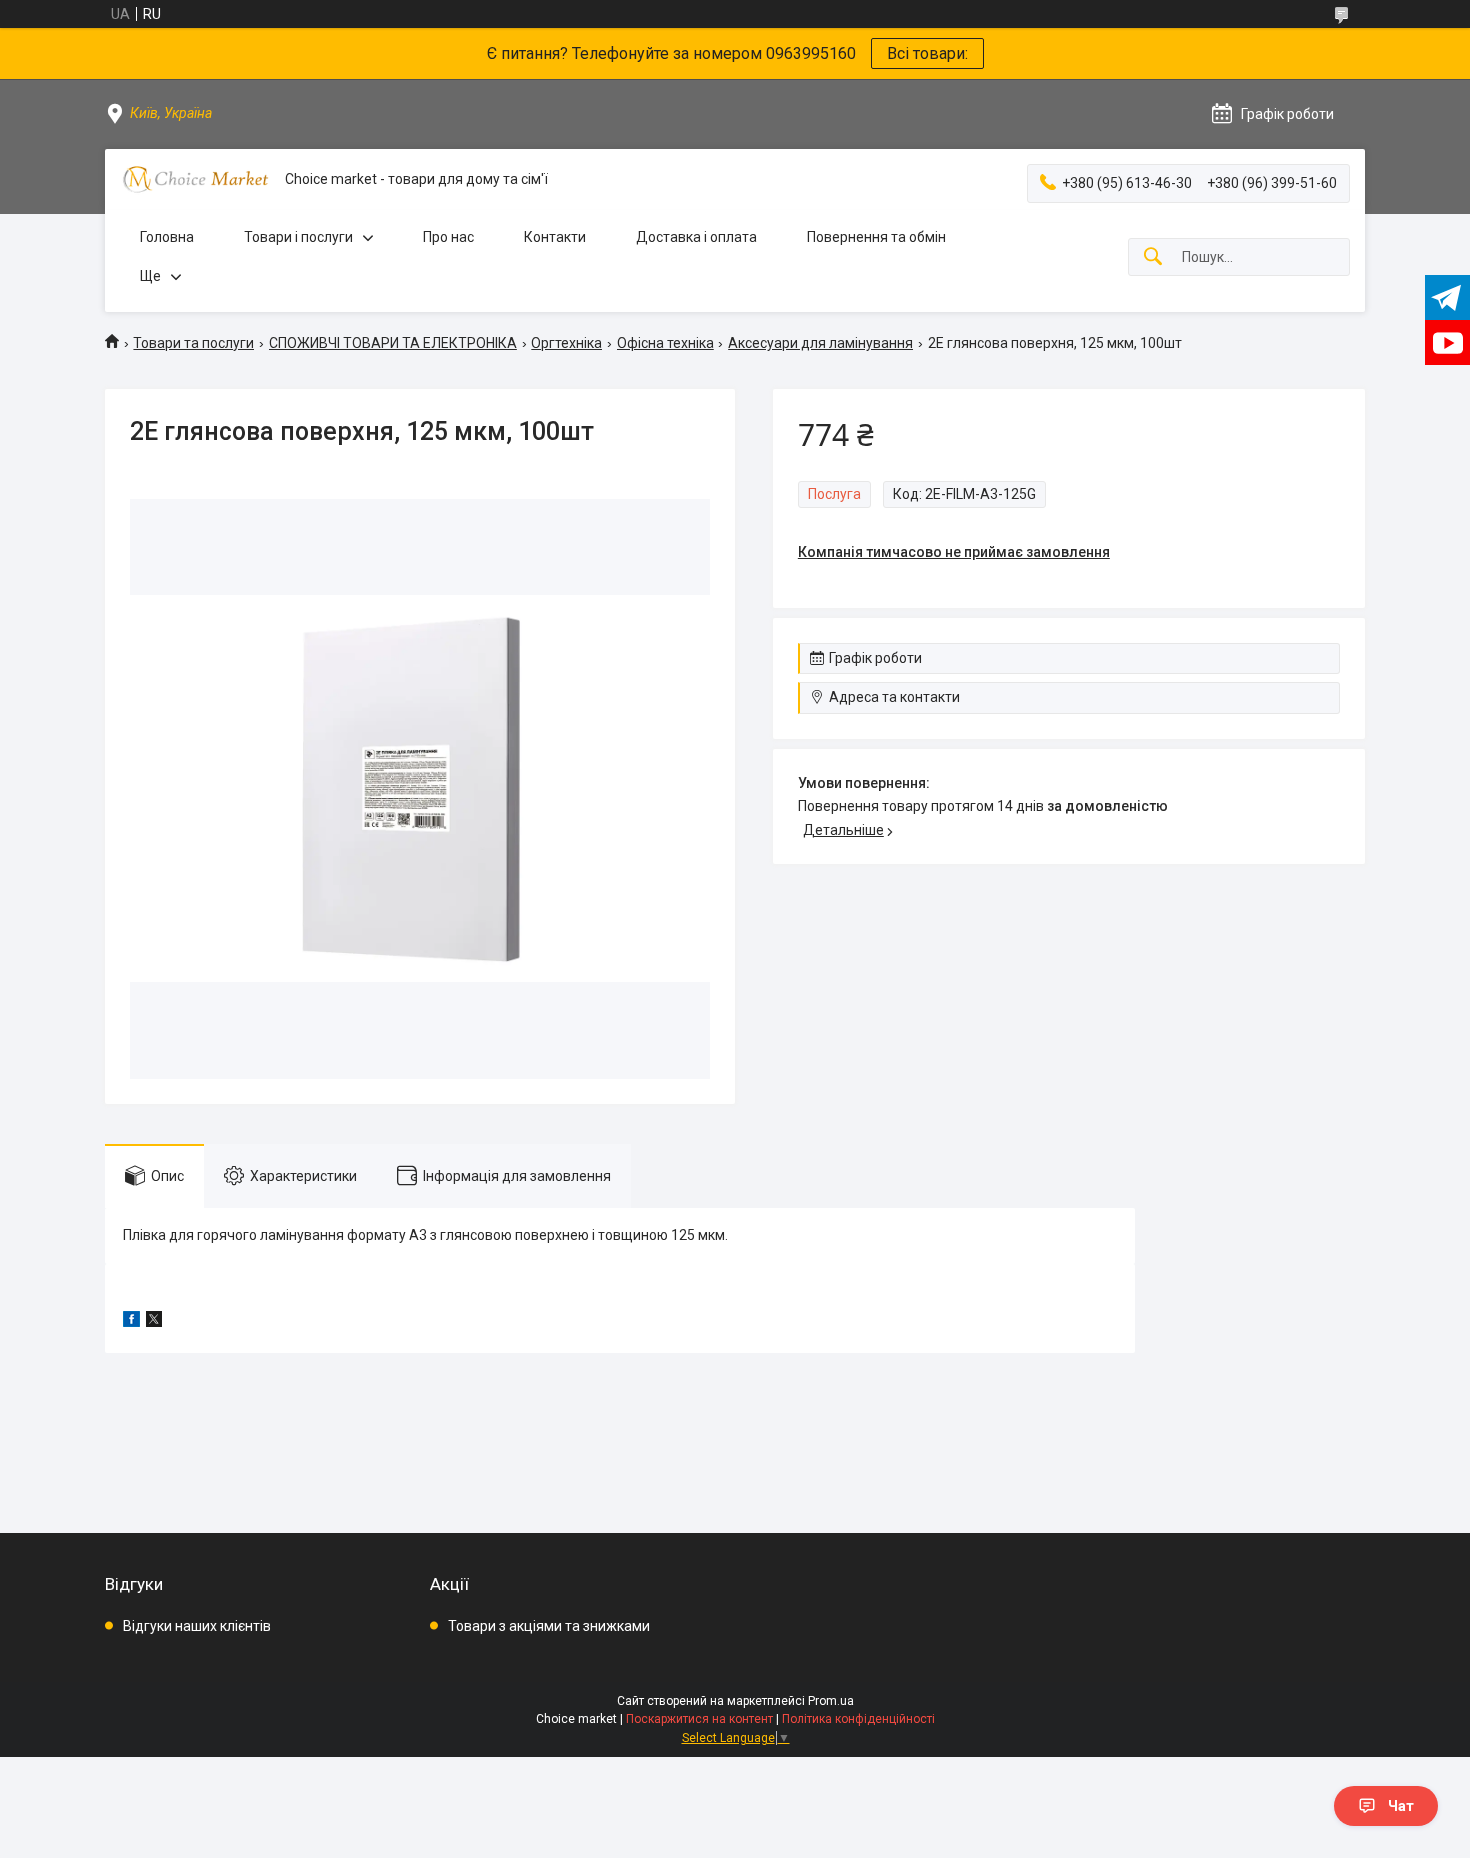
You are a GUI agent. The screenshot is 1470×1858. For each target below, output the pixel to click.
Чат (1401, 1806)
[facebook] (131, 1322)
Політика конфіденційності (858, 1719)
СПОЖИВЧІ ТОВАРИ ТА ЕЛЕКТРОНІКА (393, 343)
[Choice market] (195, 179)
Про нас (448, 237)
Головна (167, 237)
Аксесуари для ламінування (820, 343)
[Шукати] (1153, 257)
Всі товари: (927, 53)
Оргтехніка (566, 343)
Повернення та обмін (876, 237)
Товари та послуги (193, 343)
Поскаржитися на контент (699, 1719)
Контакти (555, 237)
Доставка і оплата (696, 237)
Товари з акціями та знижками (549, 1626)
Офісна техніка (665, 343)
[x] (154, 1322)
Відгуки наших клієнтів (197, 1626)
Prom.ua (831, 1701)
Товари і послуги (298, 237)
